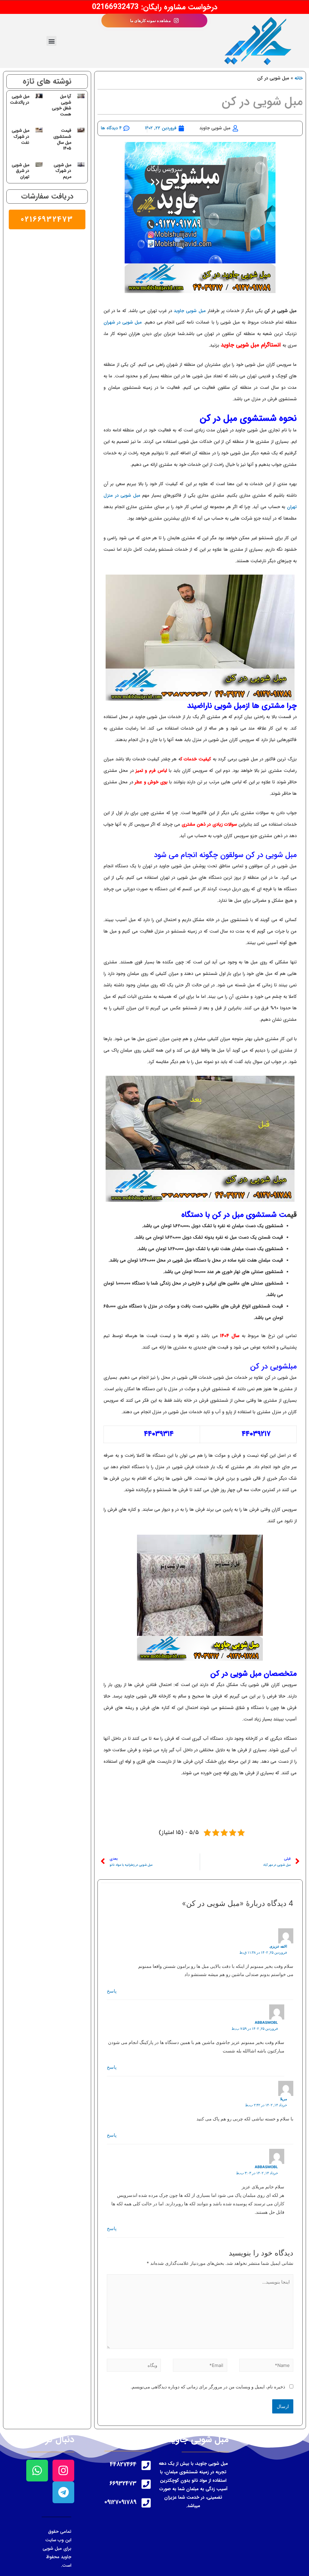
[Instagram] (63, 2471)
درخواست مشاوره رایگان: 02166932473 (155, 7)
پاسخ (112, 1991)
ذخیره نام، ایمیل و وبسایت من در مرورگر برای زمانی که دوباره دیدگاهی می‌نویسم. (208, 2387)
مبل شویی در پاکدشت (20, 99)
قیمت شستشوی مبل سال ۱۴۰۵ (62, 139)
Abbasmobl (266, 2022)
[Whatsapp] (37, 2471)
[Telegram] (63, 2492)
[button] (51, 41)
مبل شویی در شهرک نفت (21, 136)
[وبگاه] (134, 2366)
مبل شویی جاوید (189, 311)
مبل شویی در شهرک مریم (62, 171)
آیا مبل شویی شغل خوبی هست (62, 105)
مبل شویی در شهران (123, 322)
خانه (299, 78)
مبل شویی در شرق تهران (21, 171)
